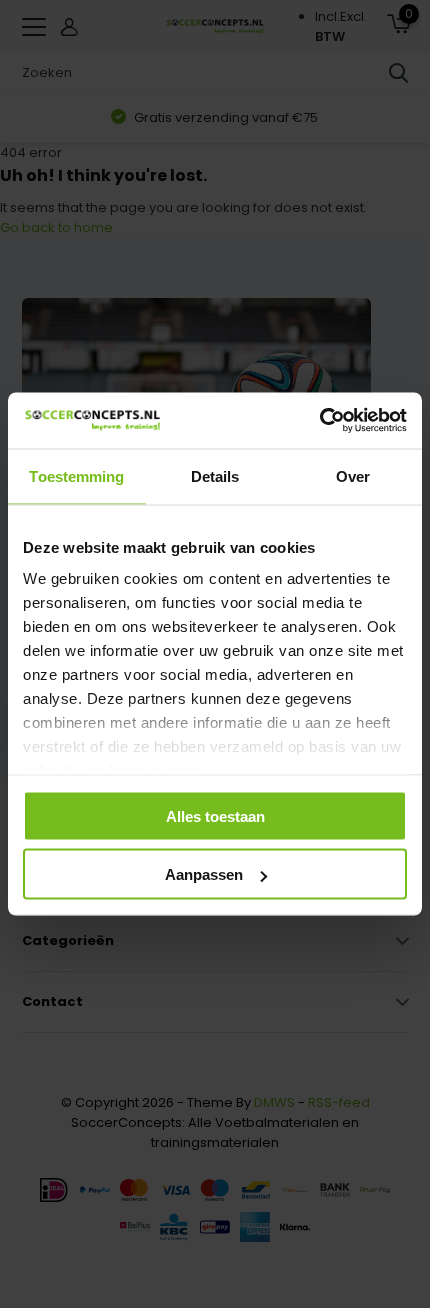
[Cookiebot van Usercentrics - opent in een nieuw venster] (319, 421)
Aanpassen (204, 874)
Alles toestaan (215, 815)
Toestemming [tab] (76, 475)
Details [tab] (215, 475)
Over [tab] (353, 475)
